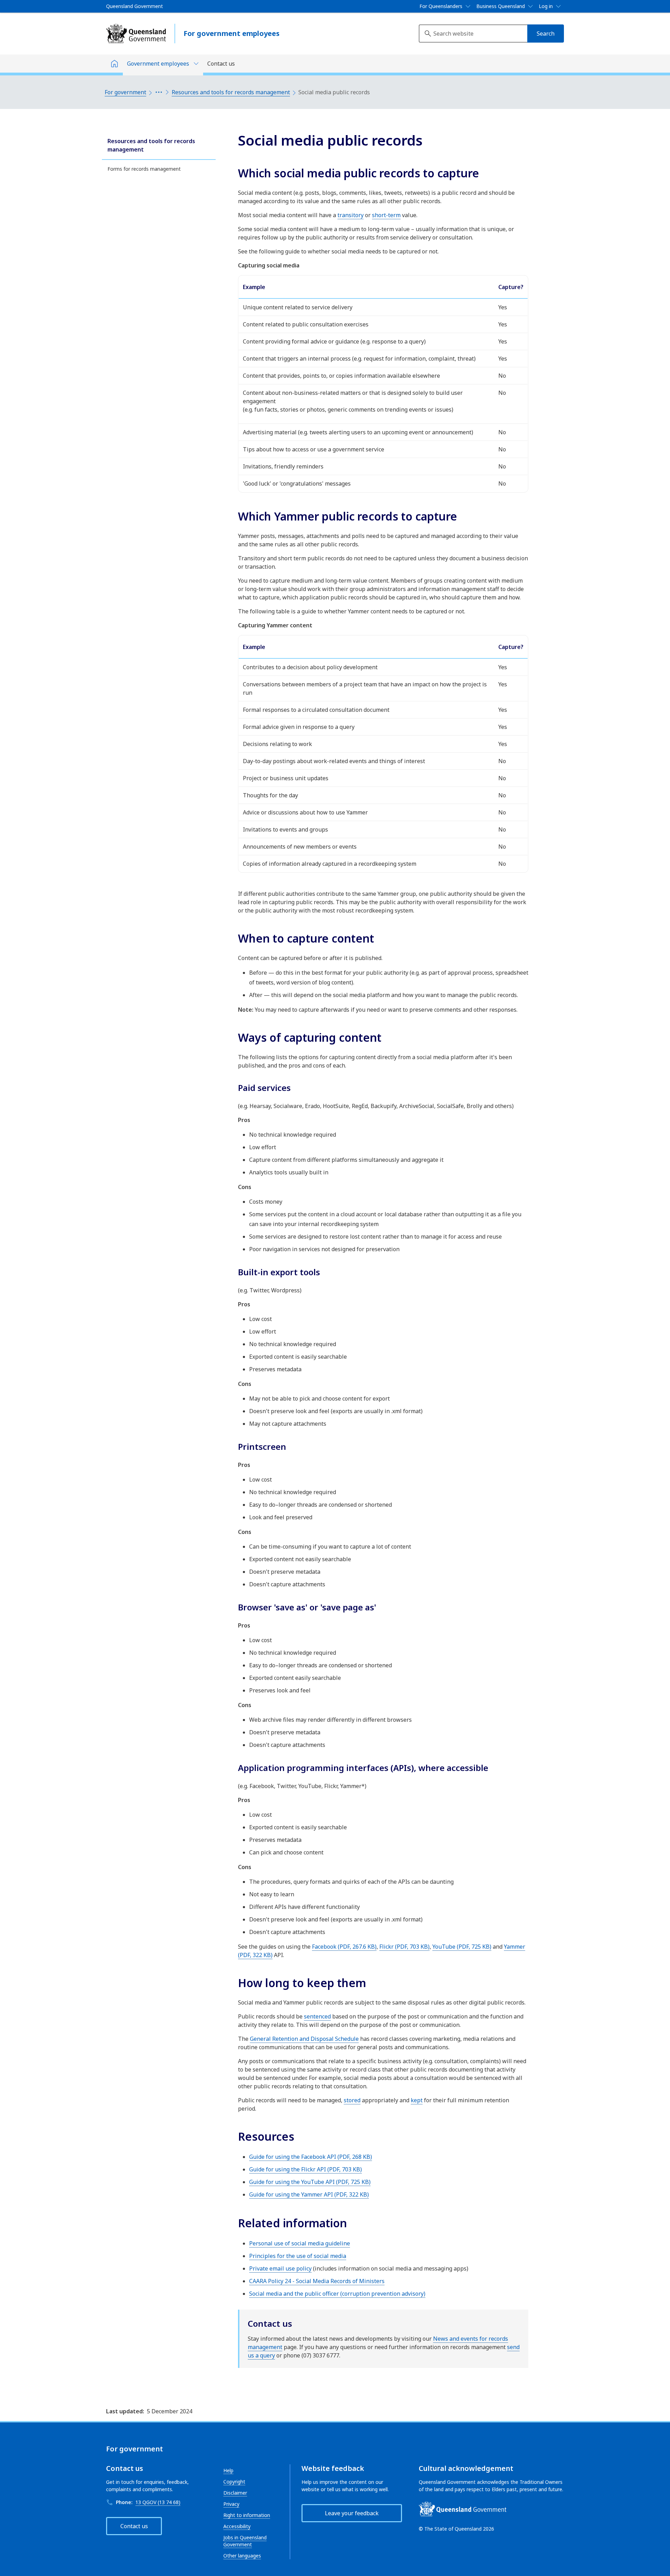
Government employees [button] (158, 64)
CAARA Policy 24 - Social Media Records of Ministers (317, 2281)
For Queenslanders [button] (441, 6)
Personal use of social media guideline (300, 2243)
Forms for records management (144, 169)
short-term (386, 215)
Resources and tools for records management (231, 92)
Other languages (242, 2556)
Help (228, 2470)
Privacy (231, 2504)
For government (125, 92)
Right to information (247, 2515)
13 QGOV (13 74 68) (158, 2502)
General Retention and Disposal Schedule (304, 2039)
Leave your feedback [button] (352, 2513)
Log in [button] (546, 6)
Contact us (221, 64)
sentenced (317, 2016)
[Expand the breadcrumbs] (159, 92)
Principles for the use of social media (298, 2256)
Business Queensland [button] (501, 6)
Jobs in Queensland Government (245, 2541)
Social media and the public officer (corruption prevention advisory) (337, 2294)
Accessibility (237, 2526)
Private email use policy (280, 2268)
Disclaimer (235, 2493)
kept (417, 2100)
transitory (351, 215)
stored (352, 2100)
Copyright (234, 2482)
